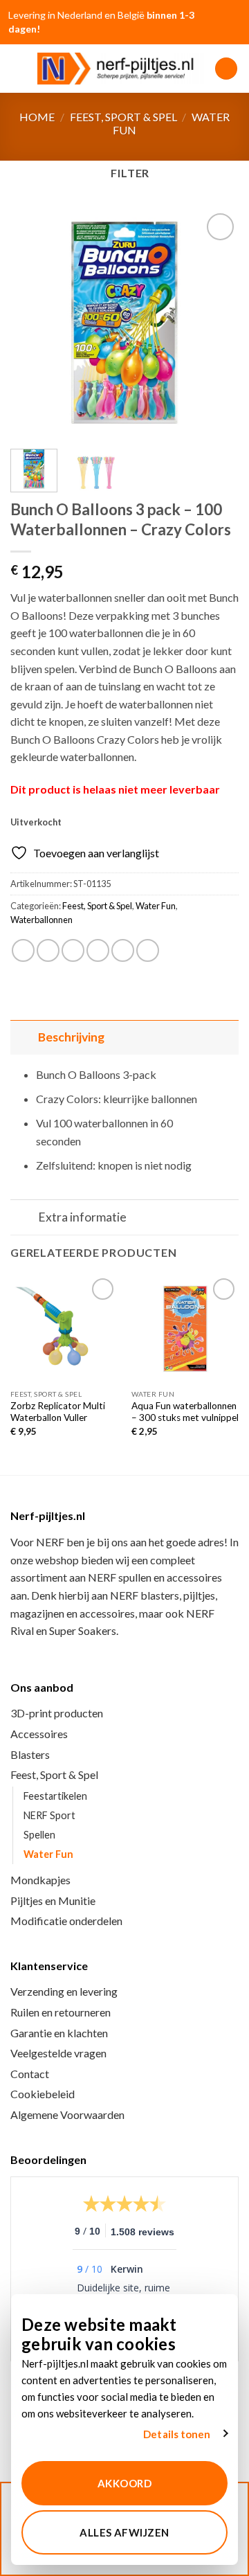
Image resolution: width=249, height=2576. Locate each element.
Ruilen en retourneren (61, 2012)
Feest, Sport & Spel (123, 117)
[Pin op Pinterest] (123, 950)
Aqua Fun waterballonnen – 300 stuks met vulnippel (185, 1412)
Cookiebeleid (43, 2094)
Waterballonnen (41, 920)
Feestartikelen (55, 1796)
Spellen (39, 1835)
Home (37, 117)
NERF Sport (49, 1815)
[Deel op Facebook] (48, 950)
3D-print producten (57, 1713)
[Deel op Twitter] (73, 950)
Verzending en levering (64, 1991)
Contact (30, 2074)
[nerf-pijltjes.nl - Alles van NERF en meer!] (121, 69)
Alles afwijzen (124, 2532)
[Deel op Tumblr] (148, 950)
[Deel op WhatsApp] (23, 950)
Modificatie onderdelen (66, 1921)
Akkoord (124, 2483)
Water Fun (156, 906)
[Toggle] (24, 1037)
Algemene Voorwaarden (67, 2114)
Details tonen (177, 2434)
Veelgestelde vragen (58, 2053)
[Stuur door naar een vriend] (98, 950)
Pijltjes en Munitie (53, 1900)
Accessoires (39, 1734)
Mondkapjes (40, 1880)
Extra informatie (82, 1217)
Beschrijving (71, 1037)
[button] (19, 68)
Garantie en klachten (59, 2033)
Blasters (30, 1754)
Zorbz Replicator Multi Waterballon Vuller (58, 1412)
